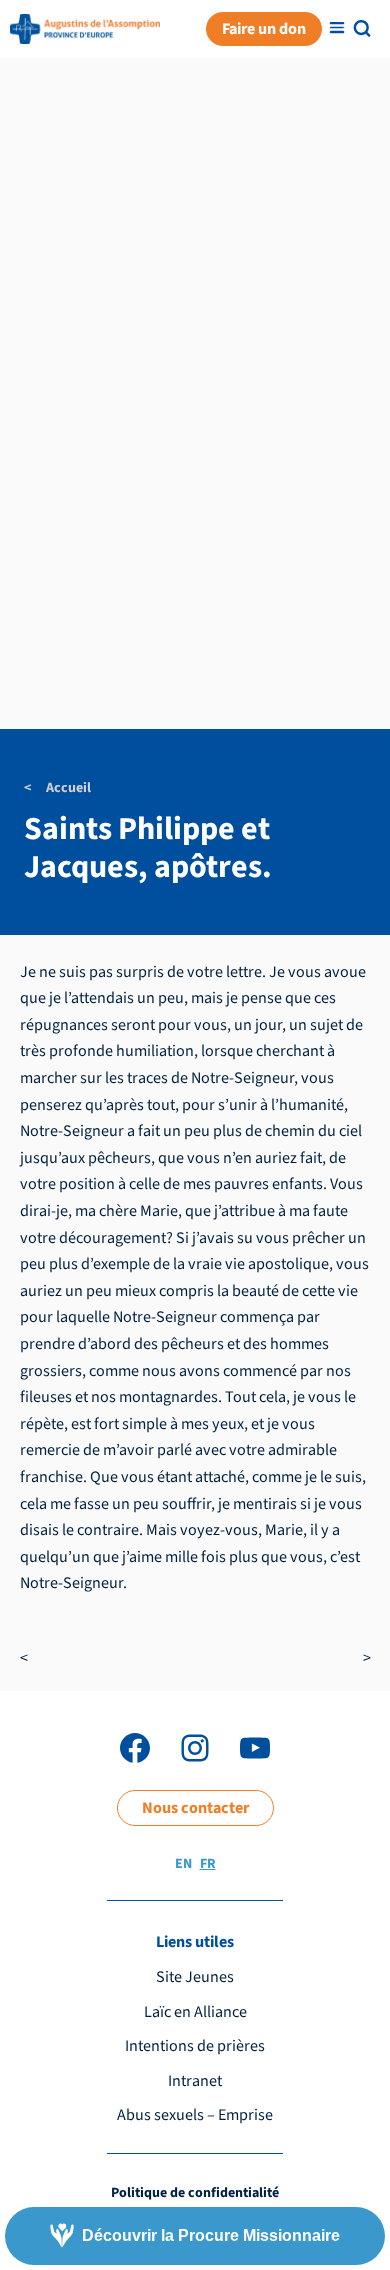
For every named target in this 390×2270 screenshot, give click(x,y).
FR (208, 1864)
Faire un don (264, 28)
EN (183, 1864)
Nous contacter (195, 1807)
